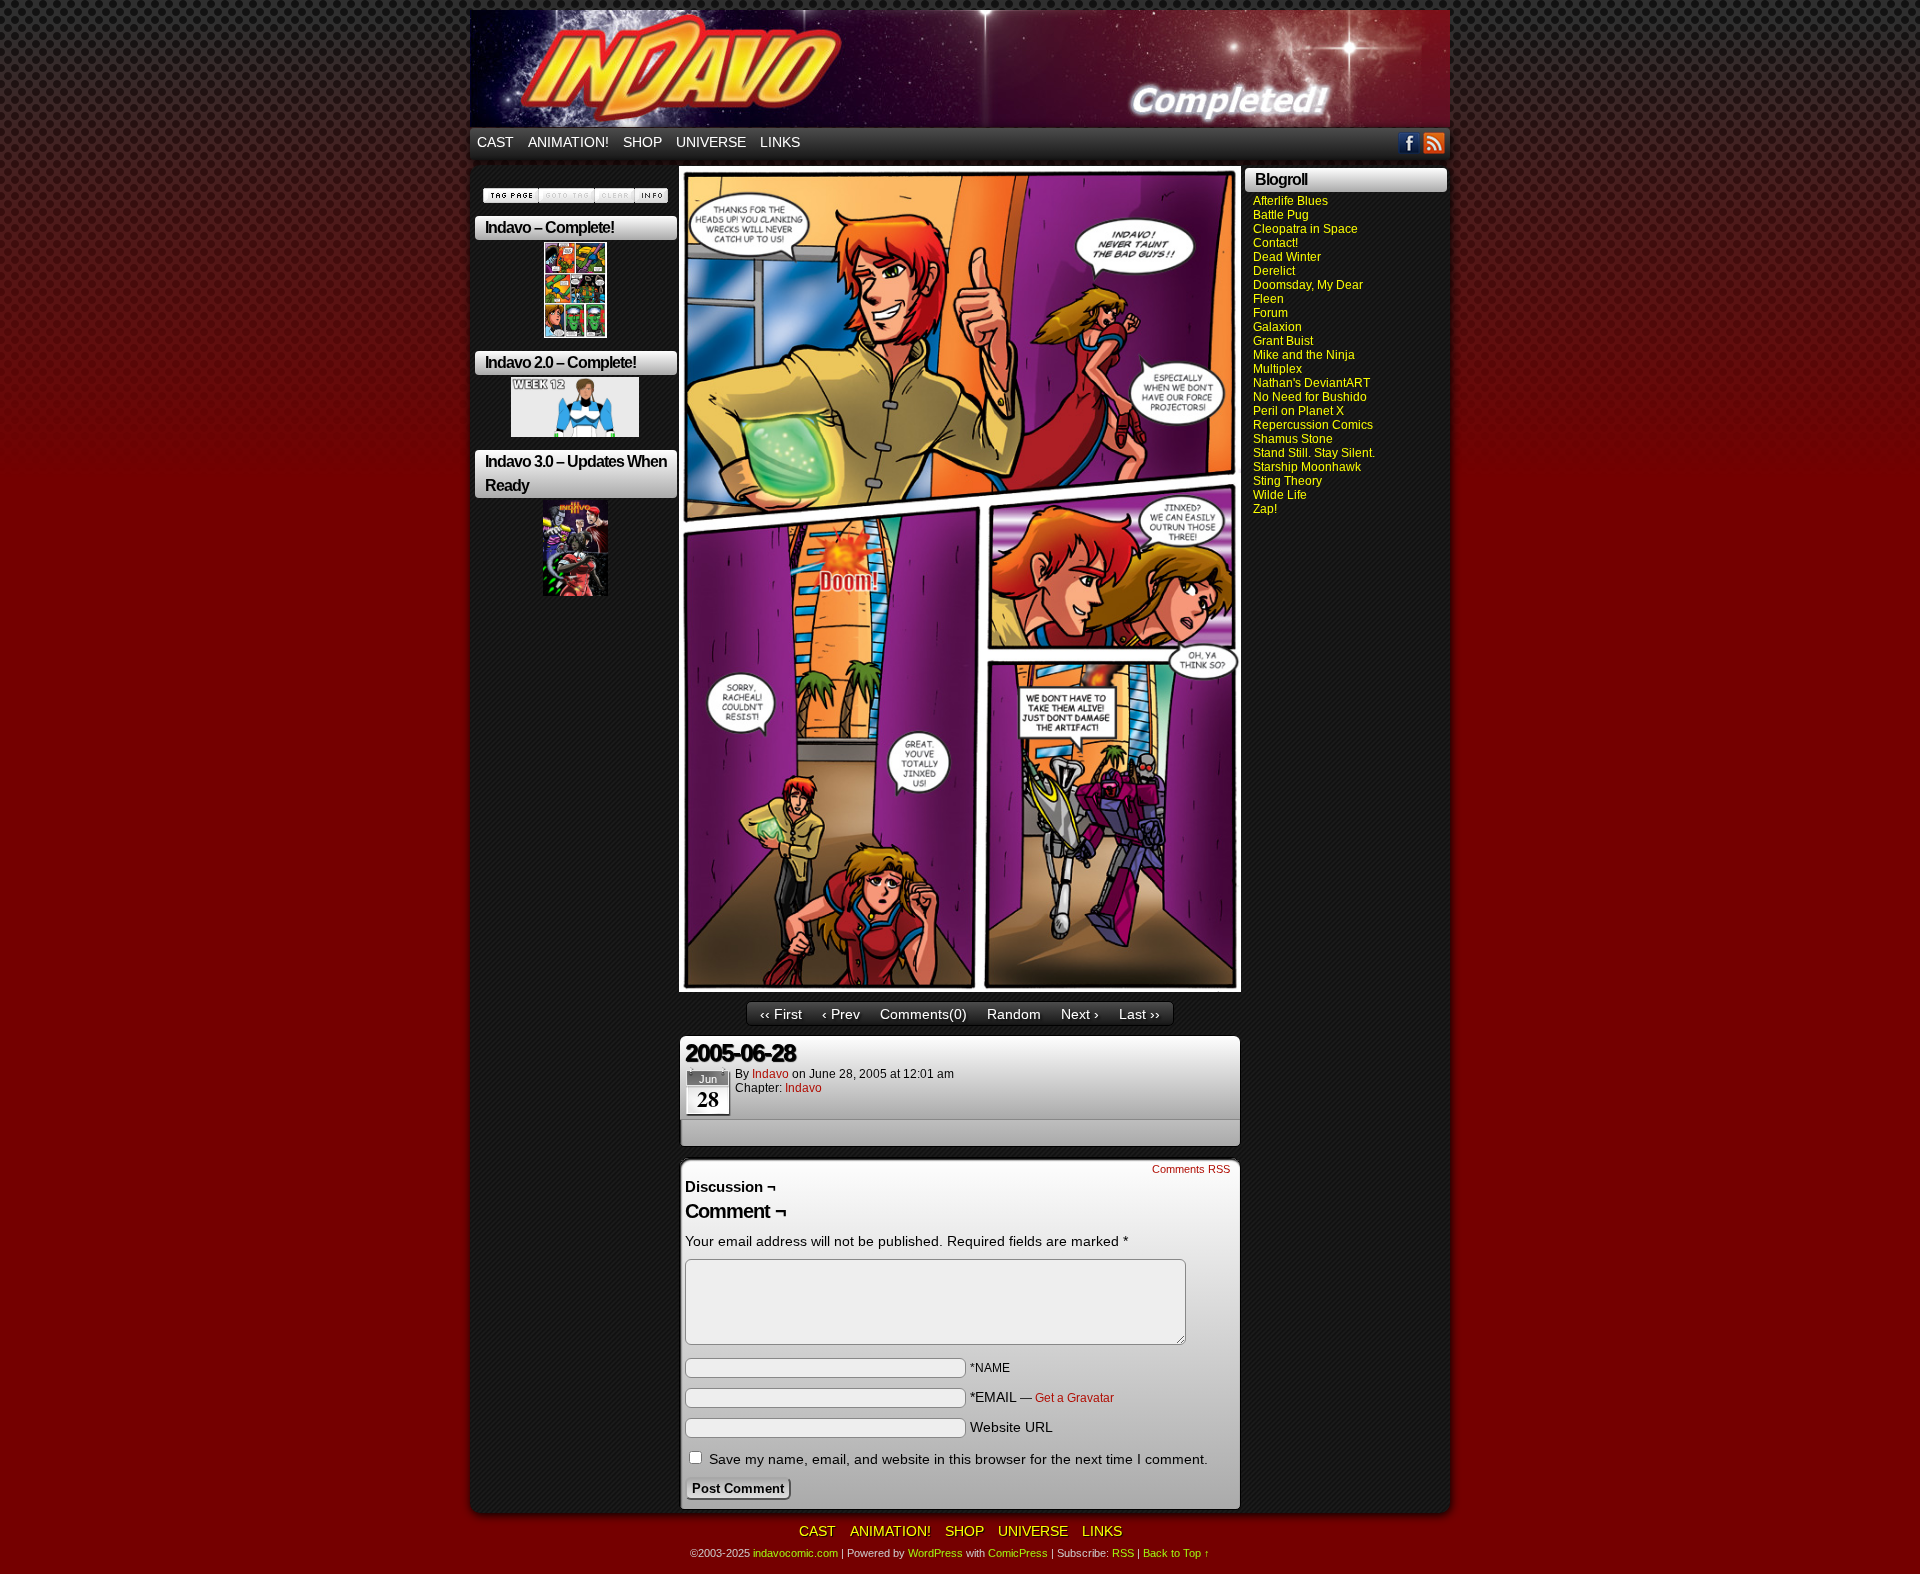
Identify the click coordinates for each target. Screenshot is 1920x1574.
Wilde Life (1280, 495)
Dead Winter (1287, 257)
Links (780, 142)
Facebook (1409, 142)
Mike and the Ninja (1304, 355)
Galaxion (1277, 327)
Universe (711, 142)
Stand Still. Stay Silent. (1314, 453)
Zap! (1265, 509)
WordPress (935, 1553)
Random (1014, 1014)
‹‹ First (781, 1014)
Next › (1080, 1014)
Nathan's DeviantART (1311, 383)
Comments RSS (1191, 1169)
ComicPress (1018, 1553)
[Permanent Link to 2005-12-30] (575, 334)
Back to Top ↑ (1176, 1553)
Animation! (568, 142)
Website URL (1011, 1427)
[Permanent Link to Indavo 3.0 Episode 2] (575, 592)
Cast (495, 142)
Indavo (803, 1088)
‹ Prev (841, 1014)
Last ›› (1139, 1014)
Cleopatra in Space (1305, 229)
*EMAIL (1042, 1397)
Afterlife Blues (1290, 201)
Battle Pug (1281, 215)
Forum (1270, 313)
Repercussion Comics (1313, 425)
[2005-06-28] (960, 987)
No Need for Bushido (1310, 397)
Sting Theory (1287, 481)
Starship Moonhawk (1307, 467)
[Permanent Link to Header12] (575, 433)
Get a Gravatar (1074, 1398)
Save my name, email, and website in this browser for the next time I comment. (958, 1459)
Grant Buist (1283, 341)
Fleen (1268, 299)
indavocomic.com (960, 68)
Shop (642, 142)
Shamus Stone (1293, 439)
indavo (770, 1074)
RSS (1434, 142)
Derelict (1274, 271)
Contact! (1275, 243)
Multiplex (1277, 369)
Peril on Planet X (1298, 411)
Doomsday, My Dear (1308, 285)
